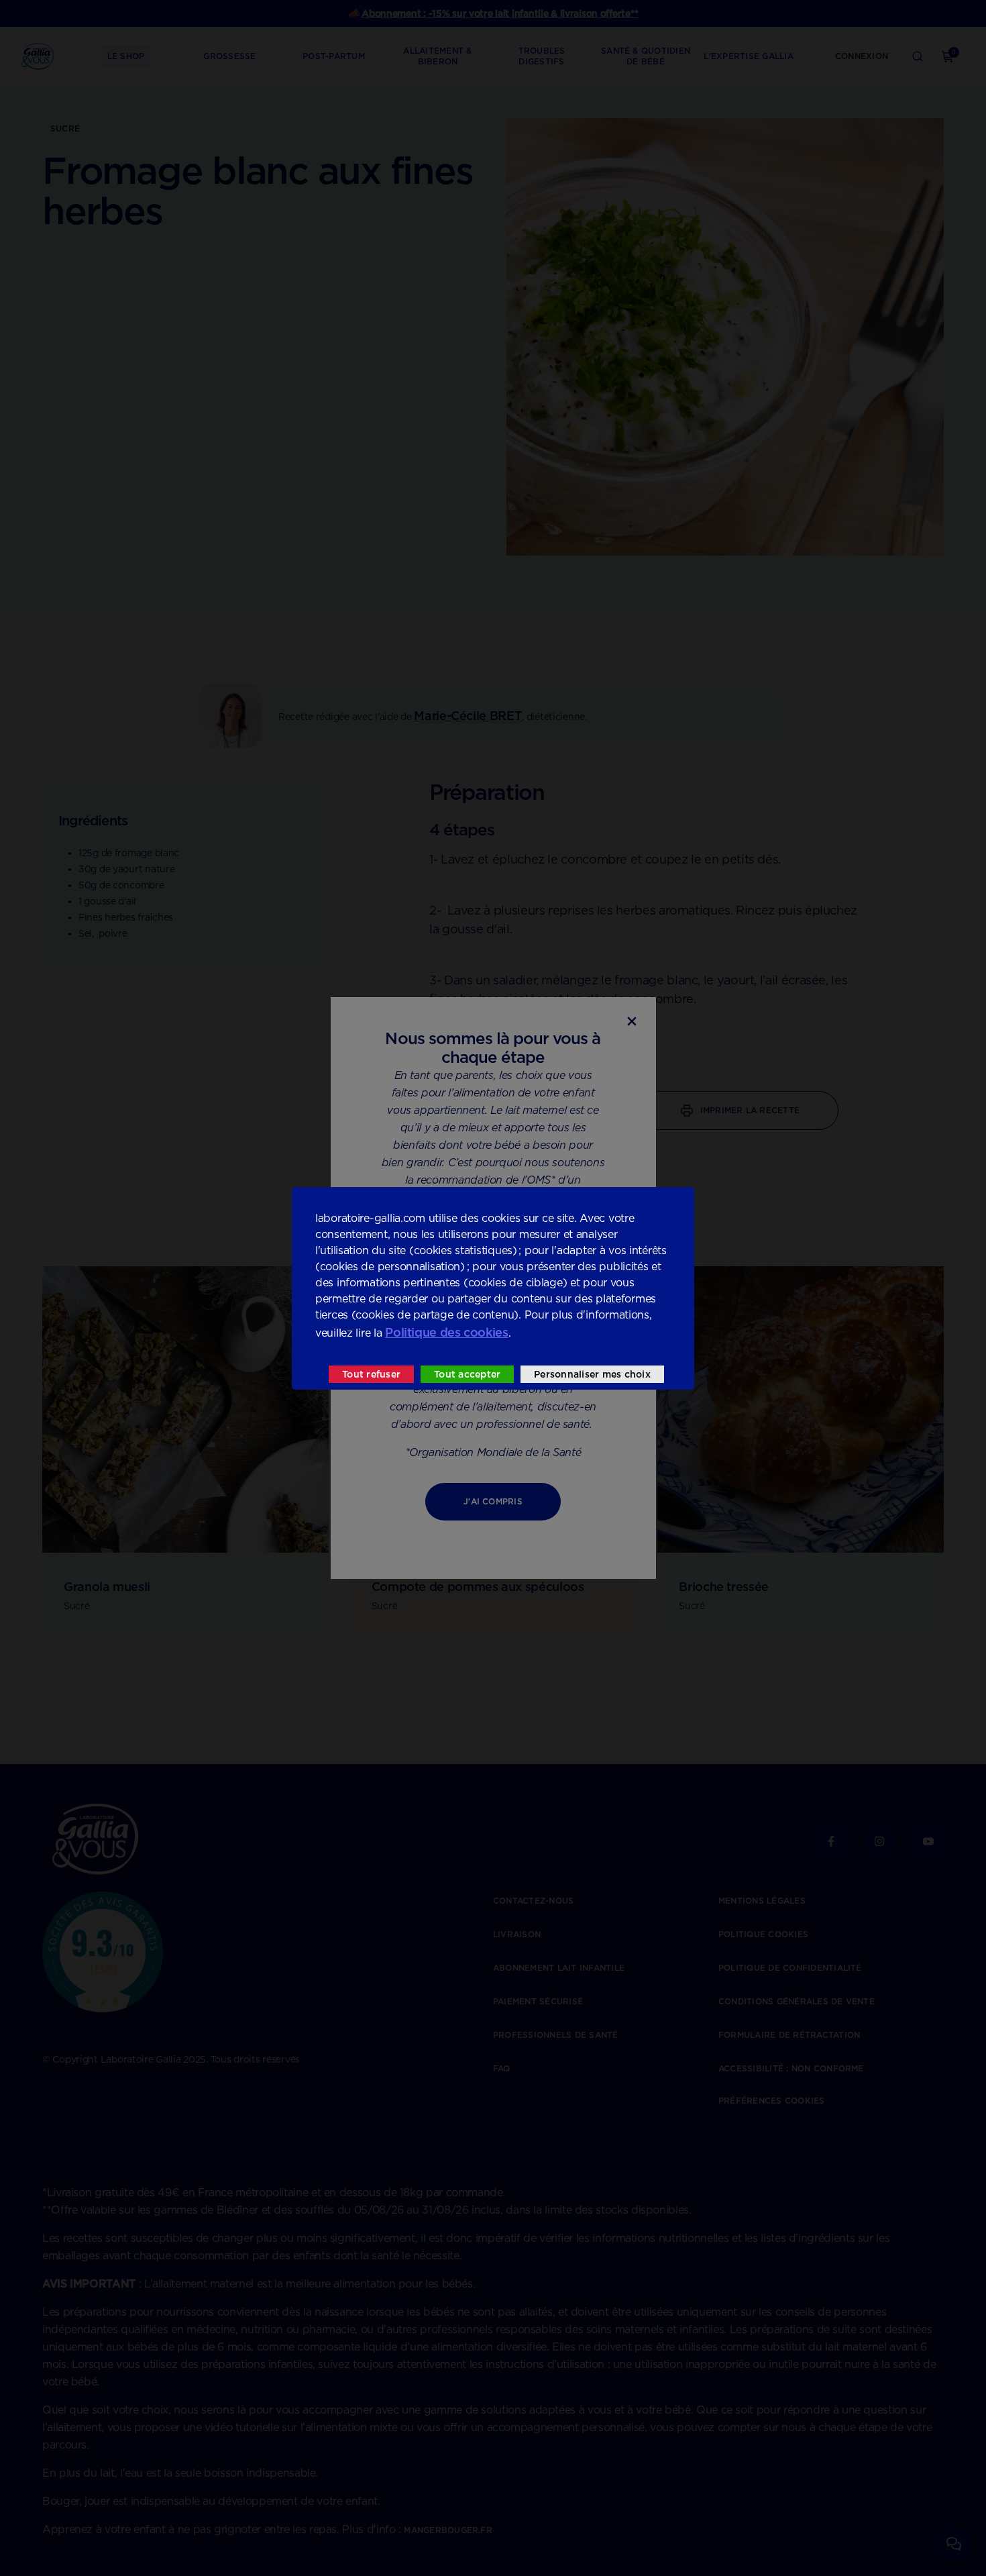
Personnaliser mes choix (592, 1374)
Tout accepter (467, 1374)
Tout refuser (371, 1374)
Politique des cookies (446, 1332)
